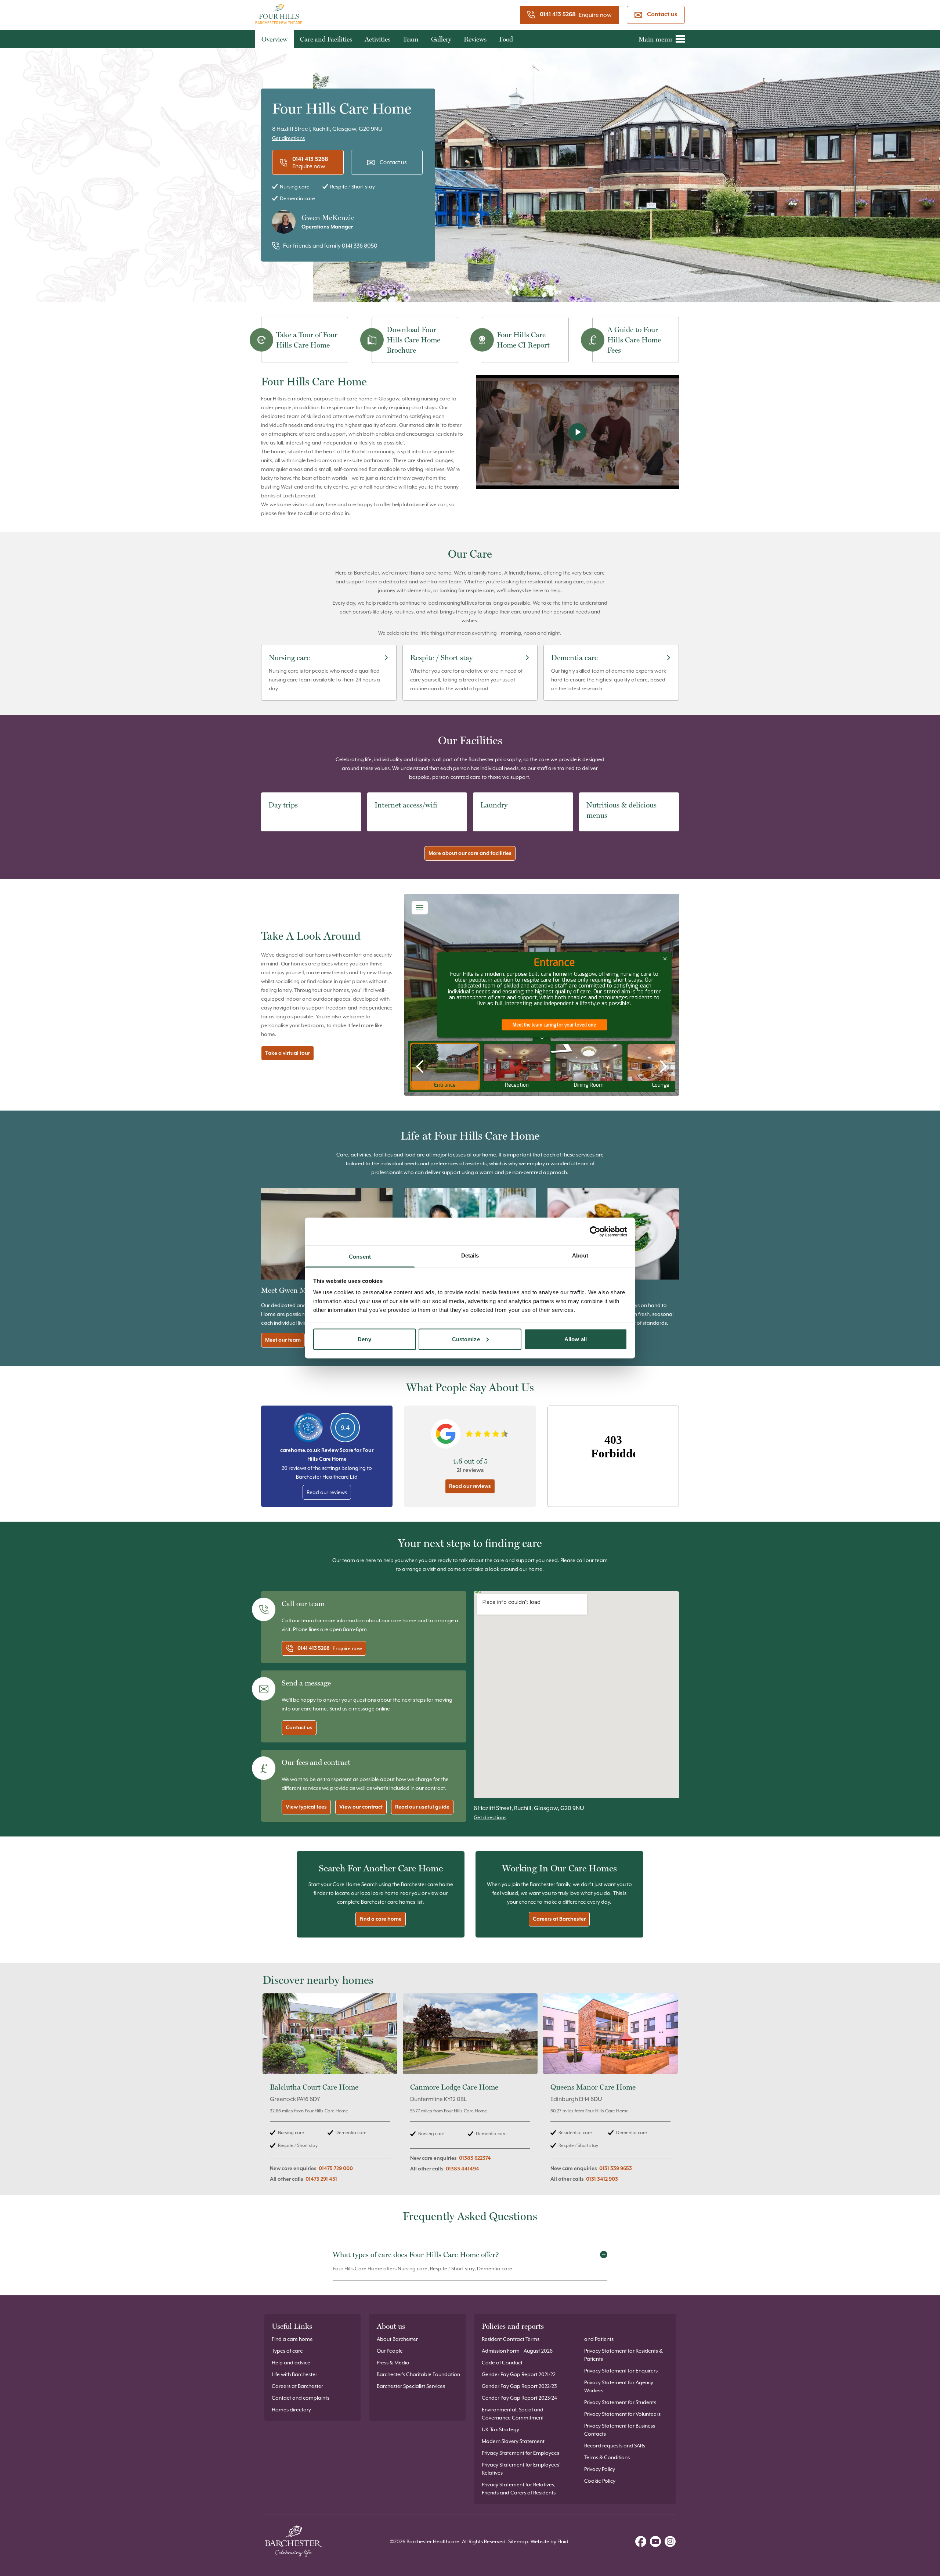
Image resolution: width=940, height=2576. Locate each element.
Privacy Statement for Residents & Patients (623, 2355)
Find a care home (381, 1919)
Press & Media (393, 2363)
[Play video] (577, 432)
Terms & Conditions (607, 2457)
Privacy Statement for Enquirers (621, 2371)
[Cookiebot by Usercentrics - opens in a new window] (595, 1231)
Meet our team (283, 1340)
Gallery (441, 39)
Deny (364, 1339)
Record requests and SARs (615, 2446)
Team (411, 39)
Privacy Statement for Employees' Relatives (521, 2469)
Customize (466, 1339)
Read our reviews (327, 1492)
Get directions (288, 138)
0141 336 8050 (360, 246)
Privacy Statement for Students (620, 2402)
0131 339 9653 (616, 2169)
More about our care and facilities (470, 853)
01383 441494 (462, 2169)
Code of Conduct (502, 2363)
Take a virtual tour (288, 1053)
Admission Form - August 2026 (517, 2351)
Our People (390, 2351)
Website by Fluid (549, 2541)
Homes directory (291, 2410)
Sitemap (518, 2541)
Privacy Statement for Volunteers (622, 2414)
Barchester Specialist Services (411, 2386)
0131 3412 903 (602, 2179)
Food (506, 39)
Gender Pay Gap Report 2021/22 (519, 2374)
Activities (377, 39)
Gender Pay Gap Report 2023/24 (519, 2398)
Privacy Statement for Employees (520, 2453)
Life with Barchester (294, 2374)
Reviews (475, 39)
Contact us (662, 15)
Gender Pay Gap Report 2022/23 (519, 2386)
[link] (330, 2092)
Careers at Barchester (559, 1919)
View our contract (361, 1807)
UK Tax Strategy (500, 2429)
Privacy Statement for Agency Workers (619, 2386)
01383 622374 (475, 2158)
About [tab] (580, 1255)
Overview (274, 39)
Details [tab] (470, 1255)
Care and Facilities (326, 39)
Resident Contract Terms (511, 2339)
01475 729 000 (336, 2169)
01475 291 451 (321, 2179)
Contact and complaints (301, 2398)
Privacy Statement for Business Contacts (620, 2430)
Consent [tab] (360, 1257)
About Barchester (397, 2339)
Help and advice (291, 2363)
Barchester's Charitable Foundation (418, 2374)
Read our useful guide (422, 1807)
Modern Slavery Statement (513, 2441)
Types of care (287, 2351)
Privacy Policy (600, 2469)
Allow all (576, 1339)
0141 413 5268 (558, 15)
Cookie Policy (600, 2481)
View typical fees (306, 1807)
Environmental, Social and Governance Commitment (513, 2414)
